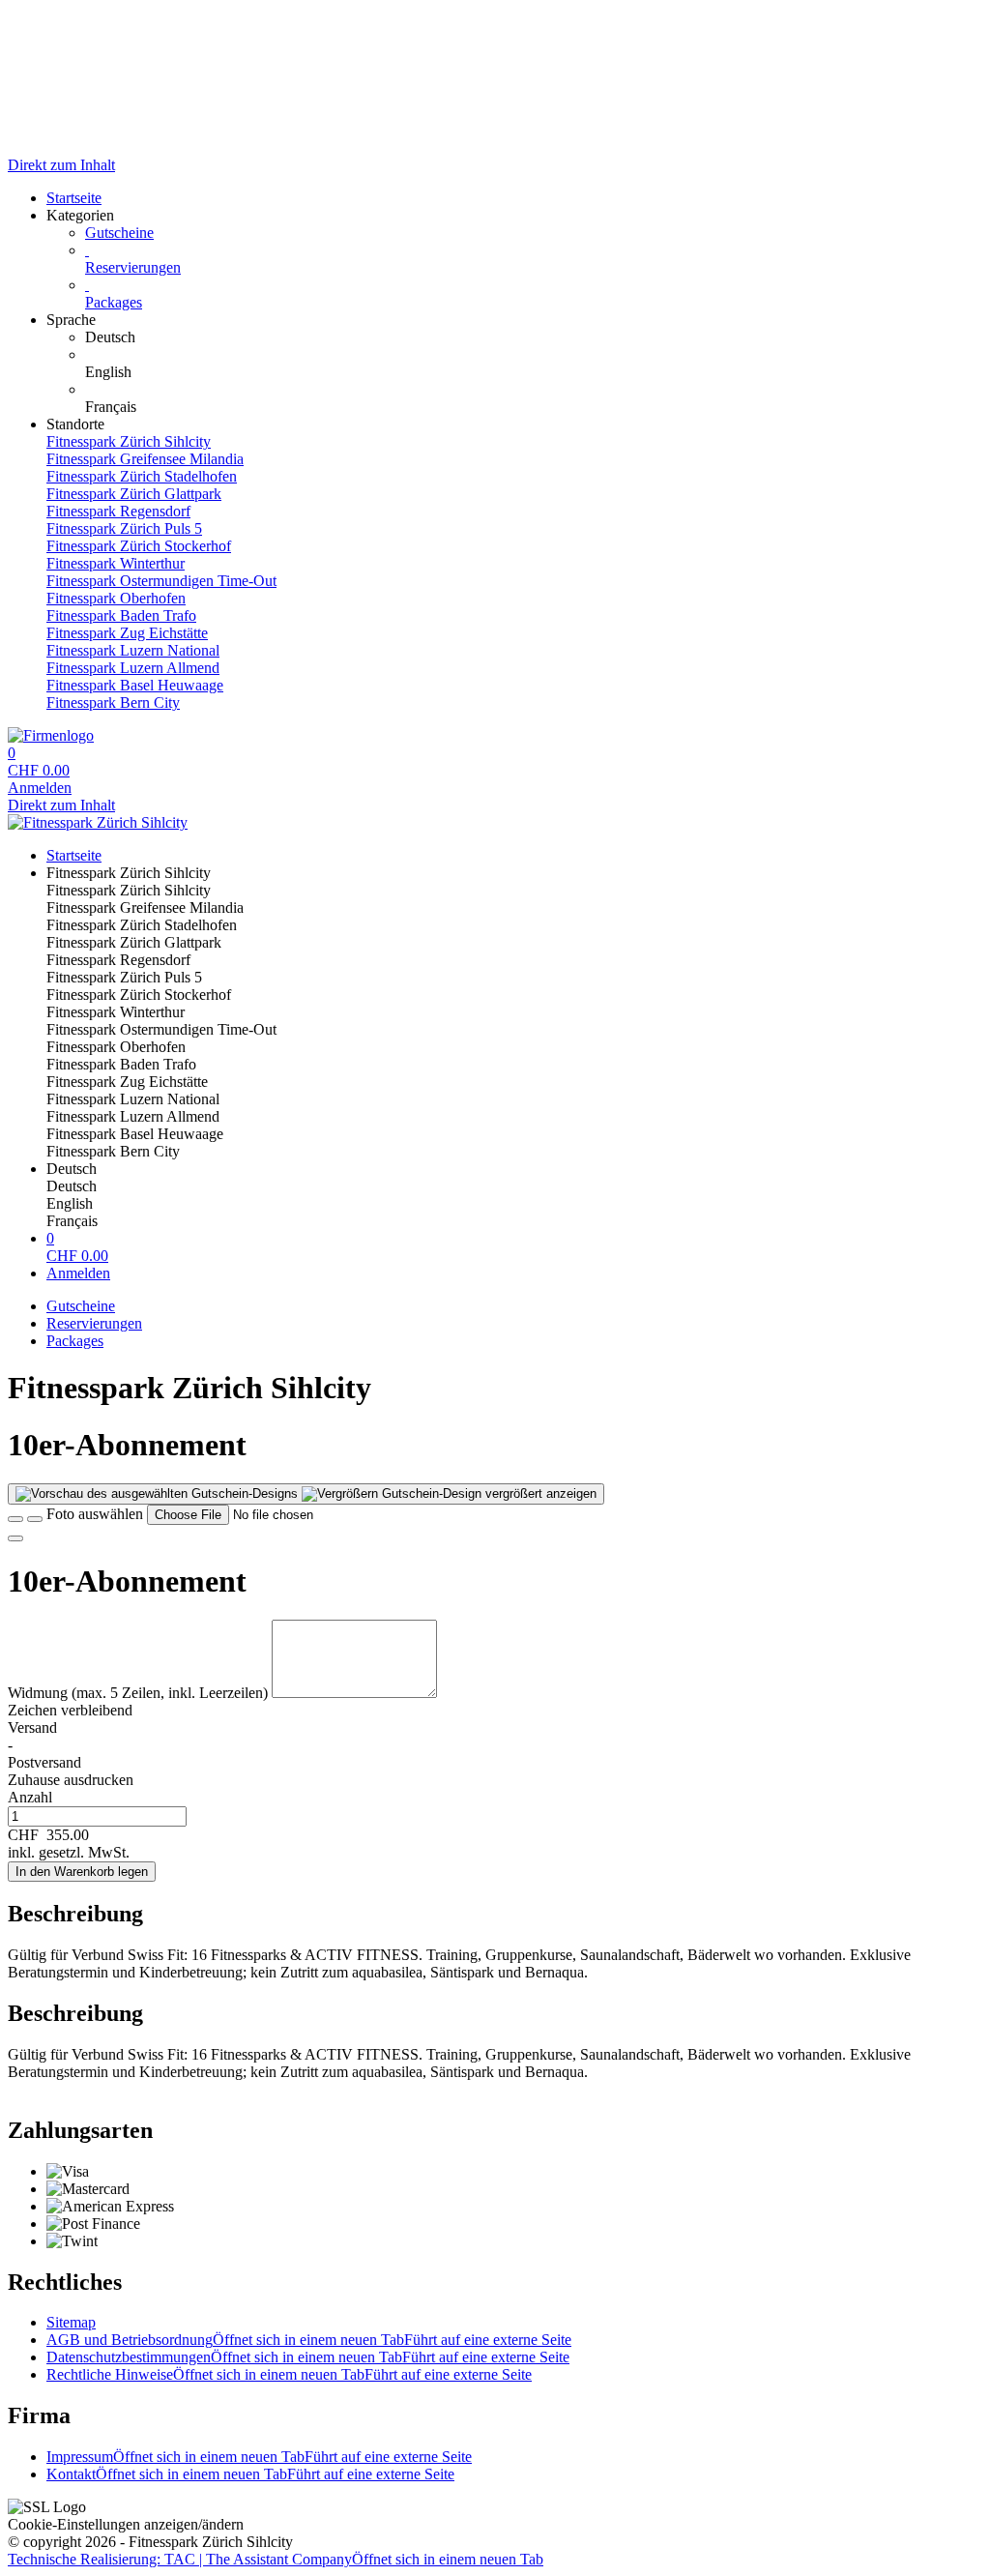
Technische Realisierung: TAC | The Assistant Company (276, 2559)
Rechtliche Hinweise (289, 2374)
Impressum (259, 2457)
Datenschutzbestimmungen (308, 2357)
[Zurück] (15, 1519)
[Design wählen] (35, 1519)
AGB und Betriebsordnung (309, 2340)
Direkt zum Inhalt (61, 165)
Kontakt (250, 2474)
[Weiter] (15, 1538)
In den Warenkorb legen (82, 1872)
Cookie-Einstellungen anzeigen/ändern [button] (126, 2524)
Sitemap (71, 2322)
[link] (534, 337)
